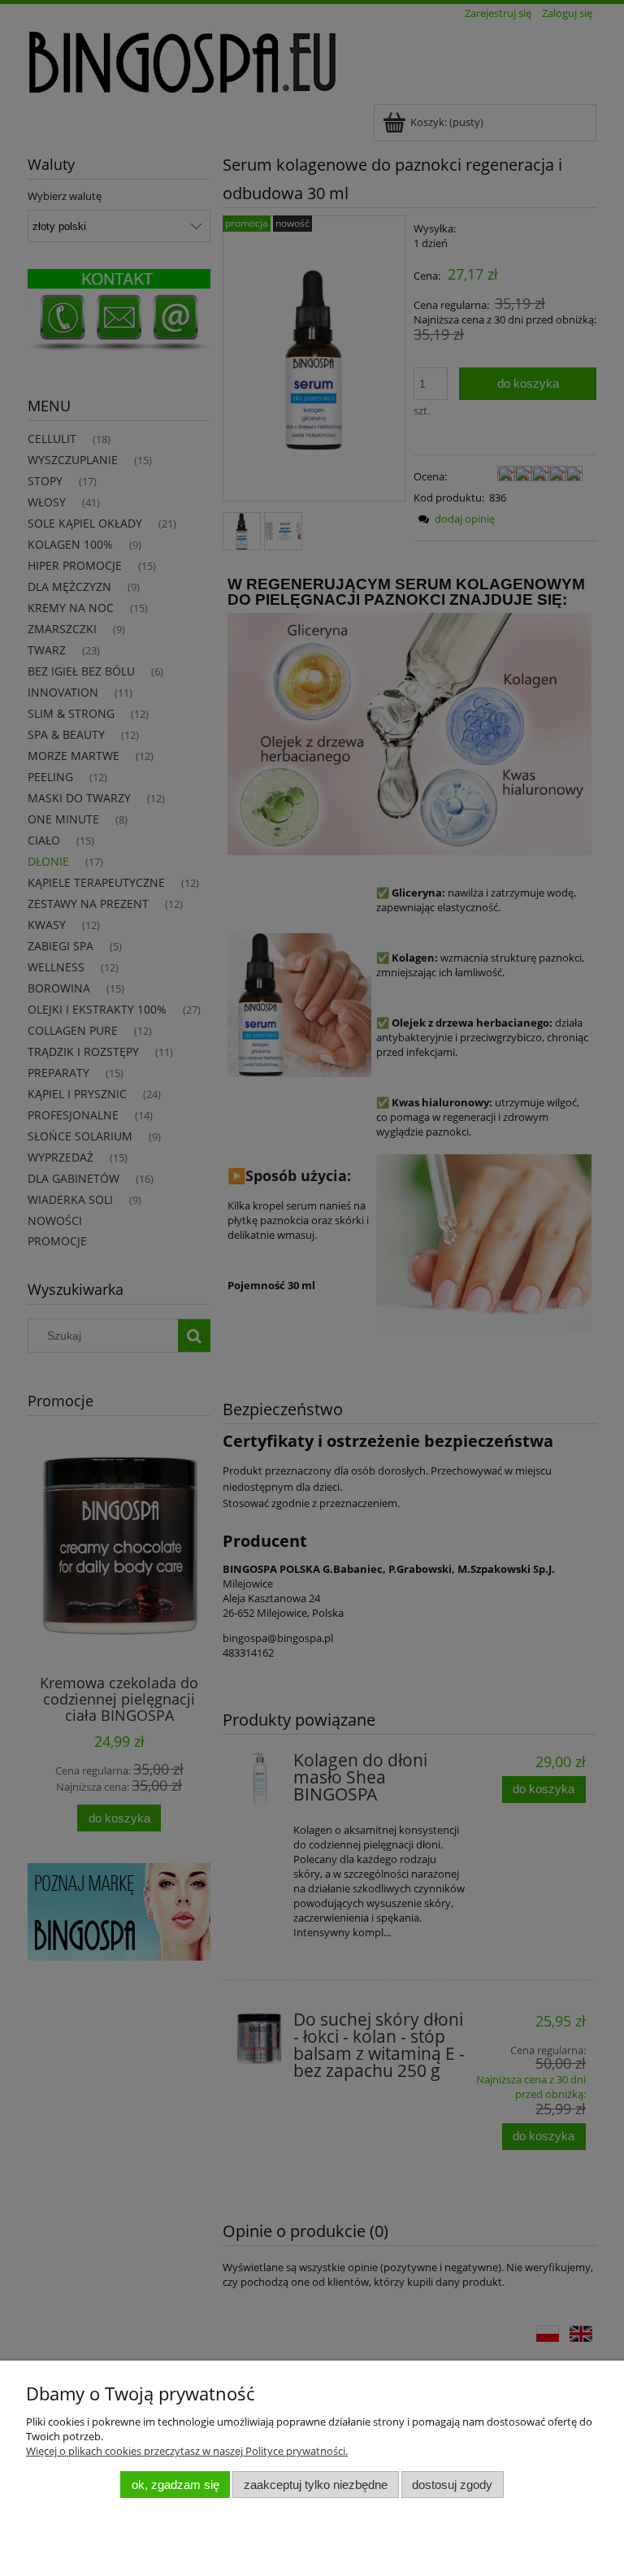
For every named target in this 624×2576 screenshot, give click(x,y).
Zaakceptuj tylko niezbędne (316, 2485)
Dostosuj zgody (452, 2485)
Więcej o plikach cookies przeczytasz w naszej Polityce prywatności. (187, 2451)
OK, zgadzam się (175, 2485)
